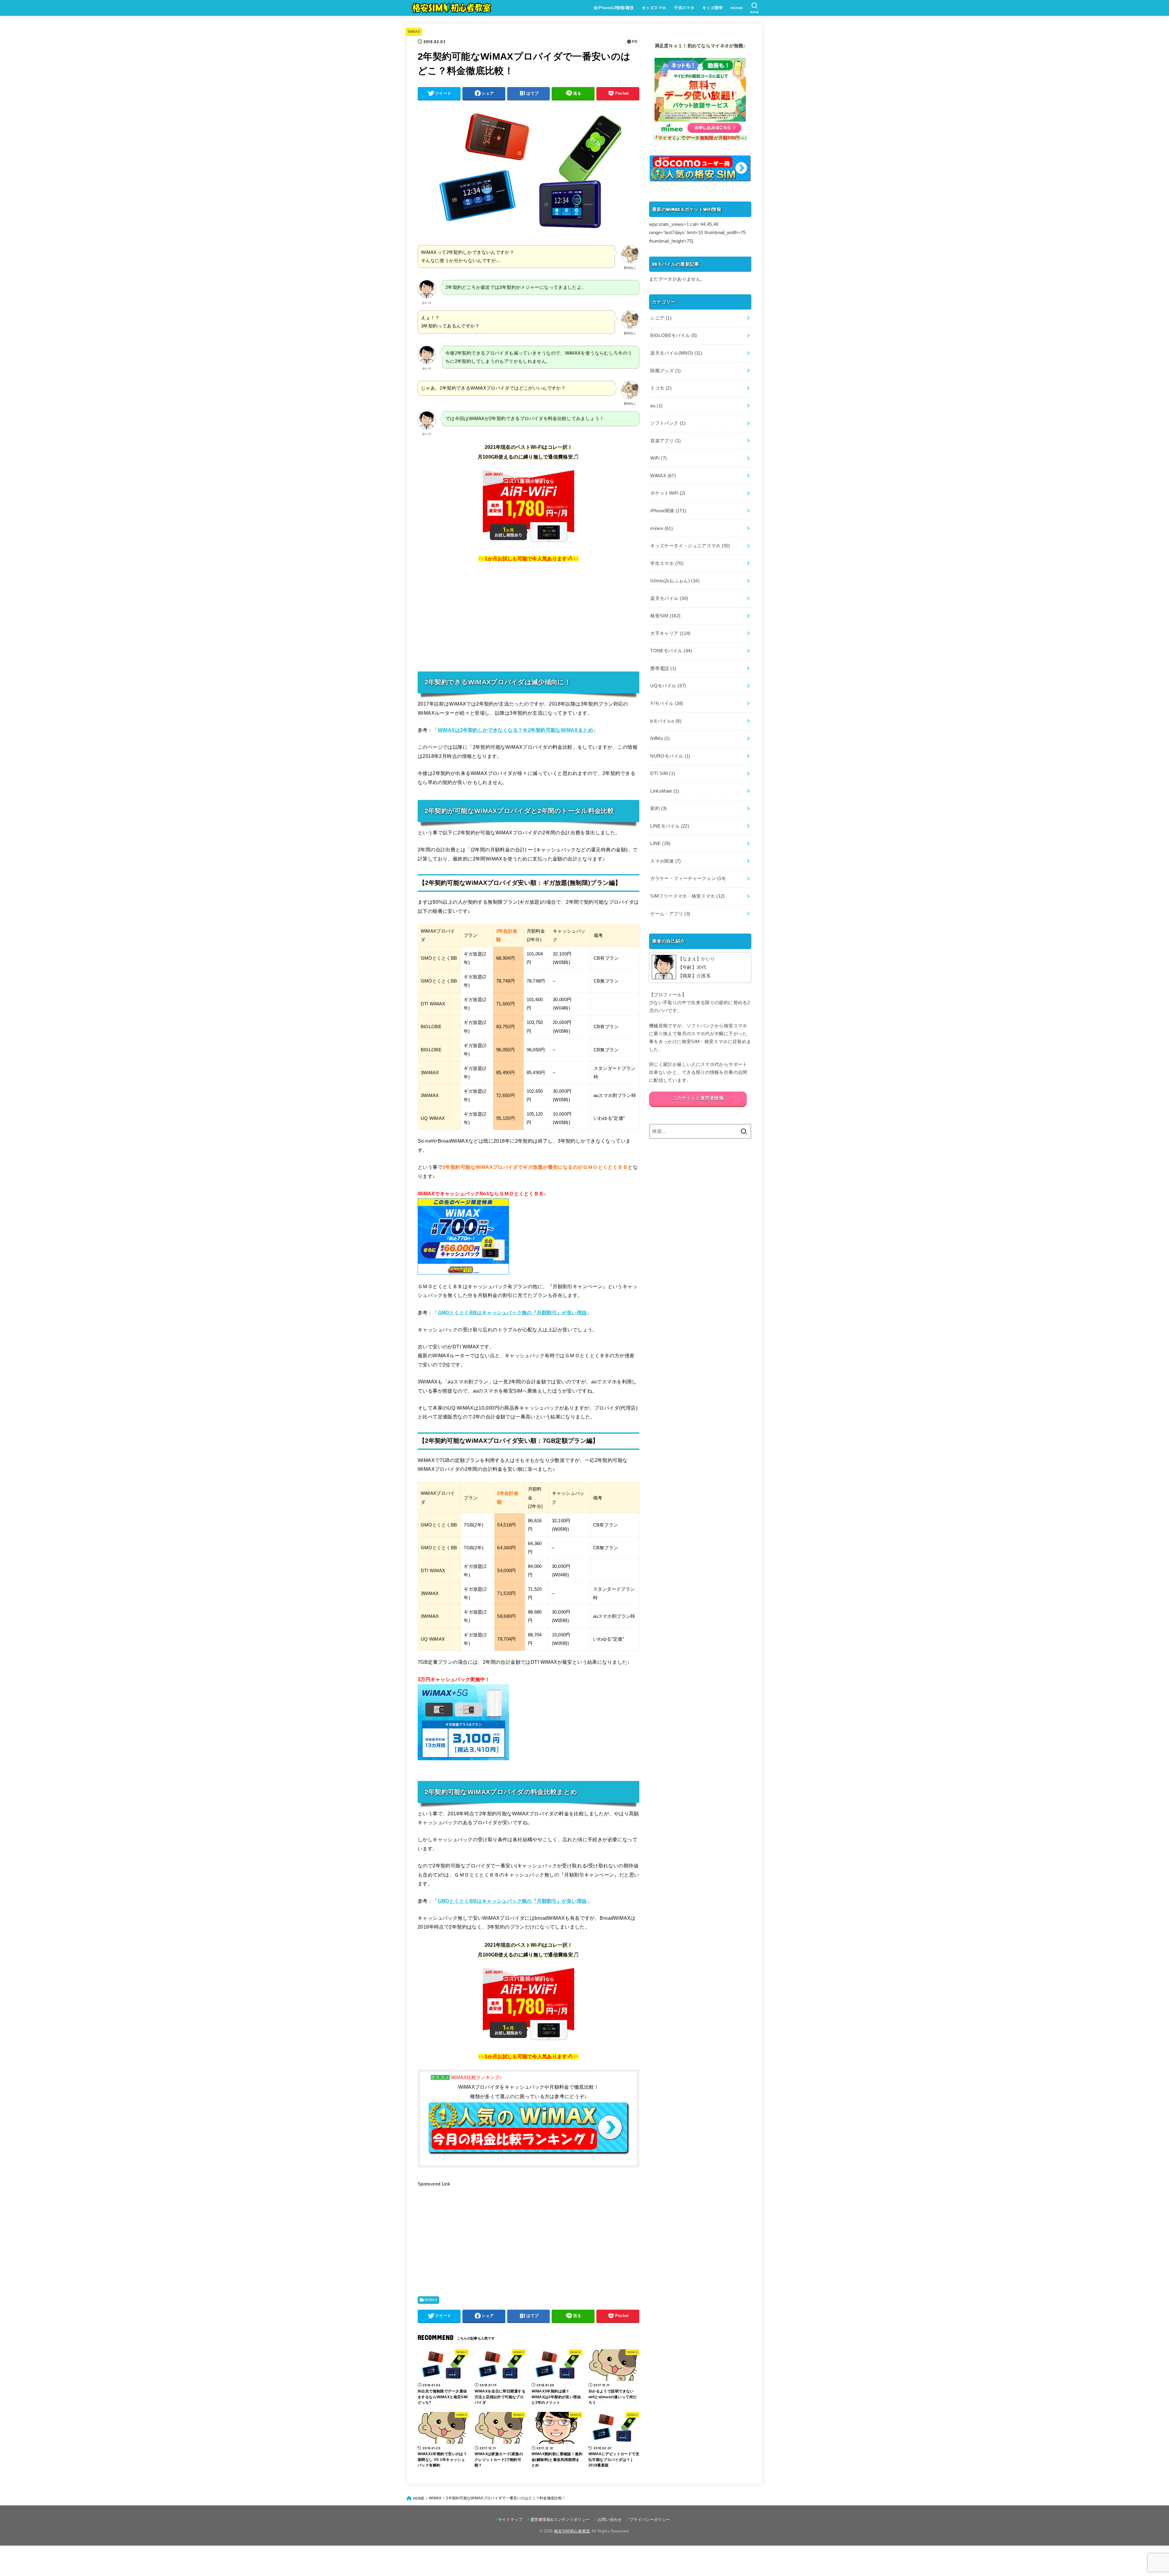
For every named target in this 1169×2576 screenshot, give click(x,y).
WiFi (658, 458)
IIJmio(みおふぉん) (675, 581)
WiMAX (414, 32)
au (656, 406)
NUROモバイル (670, 756)
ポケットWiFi (668, 493)
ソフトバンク (668, 423)
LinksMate (665, 791)
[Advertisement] (528, 616)
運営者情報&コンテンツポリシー (560, 2520)
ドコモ (661, 388)
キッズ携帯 (713, 8)
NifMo (660, 738)
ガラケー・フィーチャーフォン (688, 878)
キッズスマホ (654, 8)
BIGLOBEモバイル (674, 335)
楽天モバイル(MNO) (676, 353)
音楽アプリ (665, 441)
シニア (661, 318)
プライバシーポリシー (650, 2520)
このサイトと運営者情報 (698, 1098)
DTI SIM (663, 773)
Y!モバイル (667, 703)
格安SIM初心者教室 (572, 2531)
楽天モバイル (669, 598)
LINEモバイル (670, 826)
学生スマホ (667, 563)
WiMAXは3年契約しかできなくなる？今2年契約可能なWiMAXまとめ (515, 730)
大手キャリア (670, 633)
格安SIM (665, 616)
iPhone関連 (668, 511)
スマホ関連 (665, 861)
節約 (658, 808)
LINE (660, 843)
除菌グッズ (665, 371)
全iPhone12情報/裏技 (614, 8)
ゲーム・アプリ (670, 914)
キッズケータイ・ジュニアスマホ (690, 546)
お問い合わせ (610, 2520)
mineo (737, 8)
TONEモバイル (671, 651)
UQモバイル (668, 686)
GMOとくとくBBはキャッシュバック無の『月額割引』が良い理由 (512, 1313)
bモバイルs (666, 721)
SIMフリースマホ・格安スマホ (687, 896)
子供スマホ (684, 8)
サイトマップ (510, 2520)
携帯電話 (663, 668)
